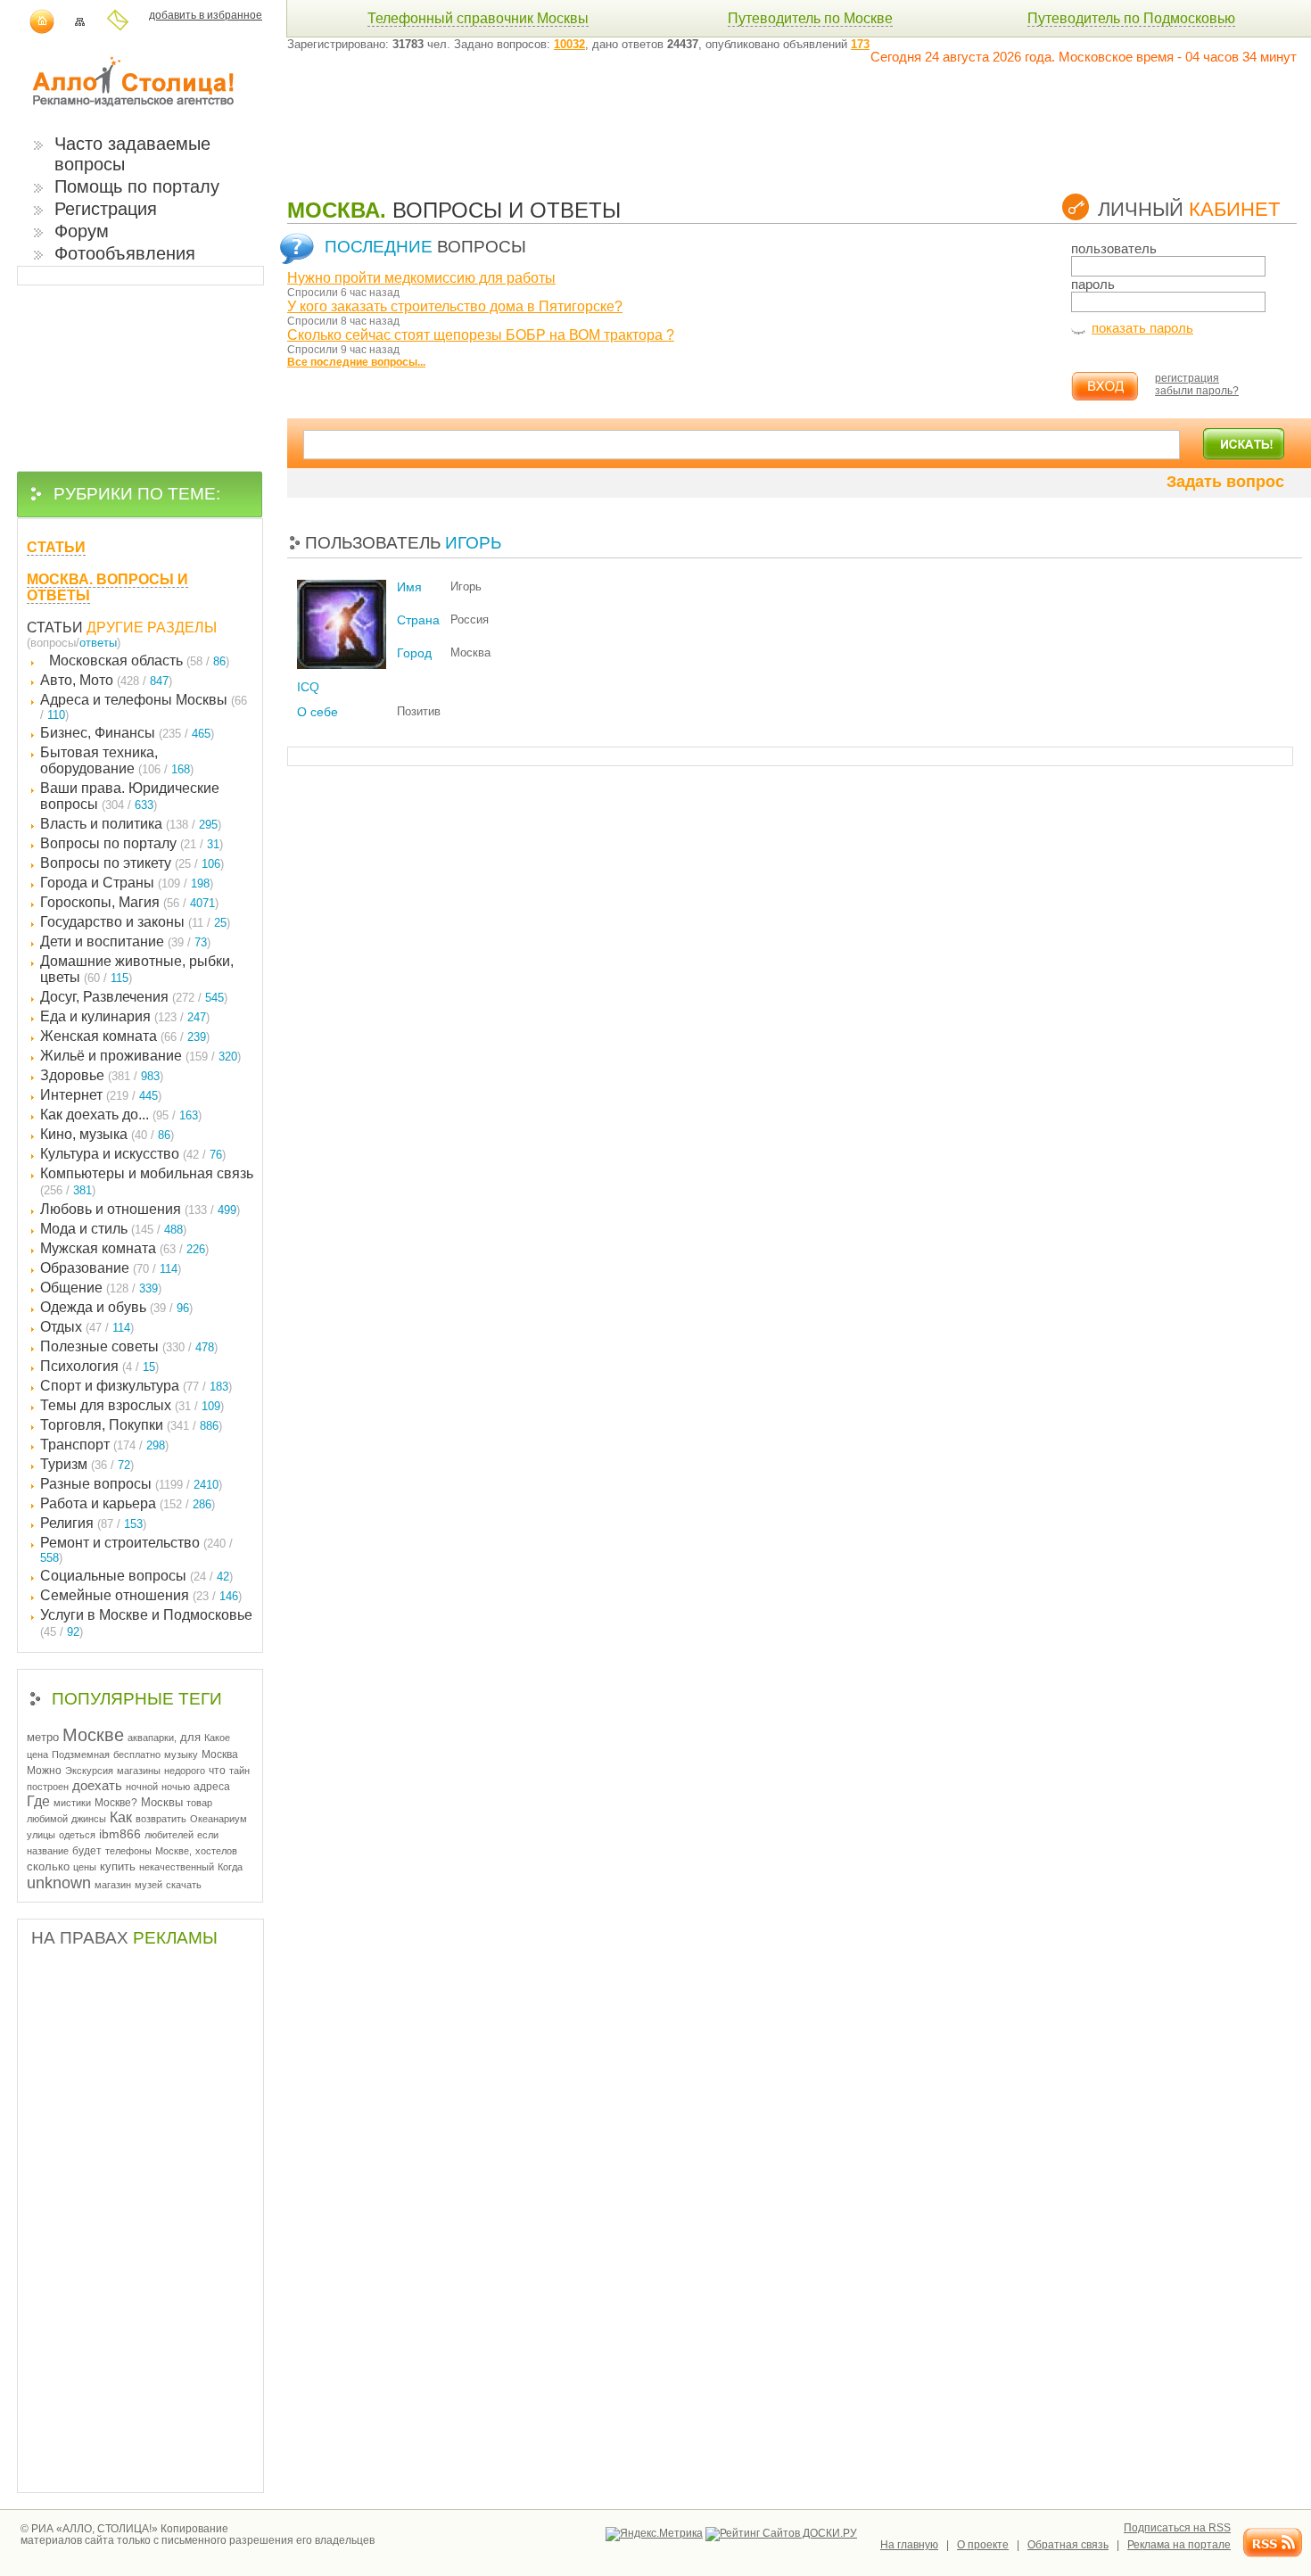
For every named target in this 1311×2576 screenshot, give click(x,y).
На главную (909, 2545)
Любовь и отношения (140, 1209)
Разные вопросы (131, 1484)
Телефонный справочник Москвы (478, 18)
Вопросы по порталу (132, 843)
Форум (82, 231)
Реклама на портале (1179, 2545)
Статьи (55, 627)
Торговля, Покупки (131, 1425)
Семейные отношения (141, 1595)
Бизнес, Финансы (127, 733)
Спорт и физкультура (136, 1386)
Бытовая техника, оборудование (117, 760)
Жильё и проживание (140, 1056)
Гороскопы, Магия (129, 902)
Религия (93, 1523)
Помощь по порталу (137, 186)
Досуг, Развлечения (134, 997)
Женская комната (125, 1036)
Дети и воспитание (125, 941)
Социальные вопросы (136, 1576)
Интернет (101, 1095)
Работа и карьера (128, 1503)
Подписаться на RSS (1177, 2528)
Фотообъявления (125, 253)
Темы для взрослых (132, 1405)
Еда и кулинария (125, 1016)
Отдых (87, 1327)
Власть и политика (131, 824)
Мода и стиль (113, 1229)
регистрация (1187, 378)
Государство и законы (135, 922)
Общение (101, 1288)
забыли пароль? (1197, 391)
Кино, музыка (107, 1134)
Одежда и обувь (116, 1307)
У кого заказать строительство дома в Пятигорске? (455, 306)
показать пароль (1142, 328)
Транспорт (104, 1445)
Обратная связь (1068, 2545)
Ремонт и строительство (136, 1550)
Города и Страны (127, 883)
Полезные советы (129, 1346)
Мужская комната (124, 1248)
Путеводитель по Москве (810, 18)
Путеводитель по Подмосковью (1131, 18)
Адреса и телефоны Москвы (144, 707)
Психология (99, 1366)
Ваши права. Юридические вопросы (130, 796)
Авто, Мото (106, 680)
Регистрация (106, 209)
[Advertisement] (612, 118)
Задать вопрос (1225, 482)
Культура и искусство (133, 1154)
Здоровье (102, 1075)
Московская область (139, 661)
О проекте (983, 2545)
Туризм (87, 1464)
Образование (111, 1268)
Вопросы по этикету (132, 863)
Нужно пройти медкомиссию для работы (421, 278)
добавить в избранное (206, 15)
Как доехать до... (121, 1115)
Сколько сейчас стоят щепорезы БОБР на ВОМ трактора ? (481, 335)
